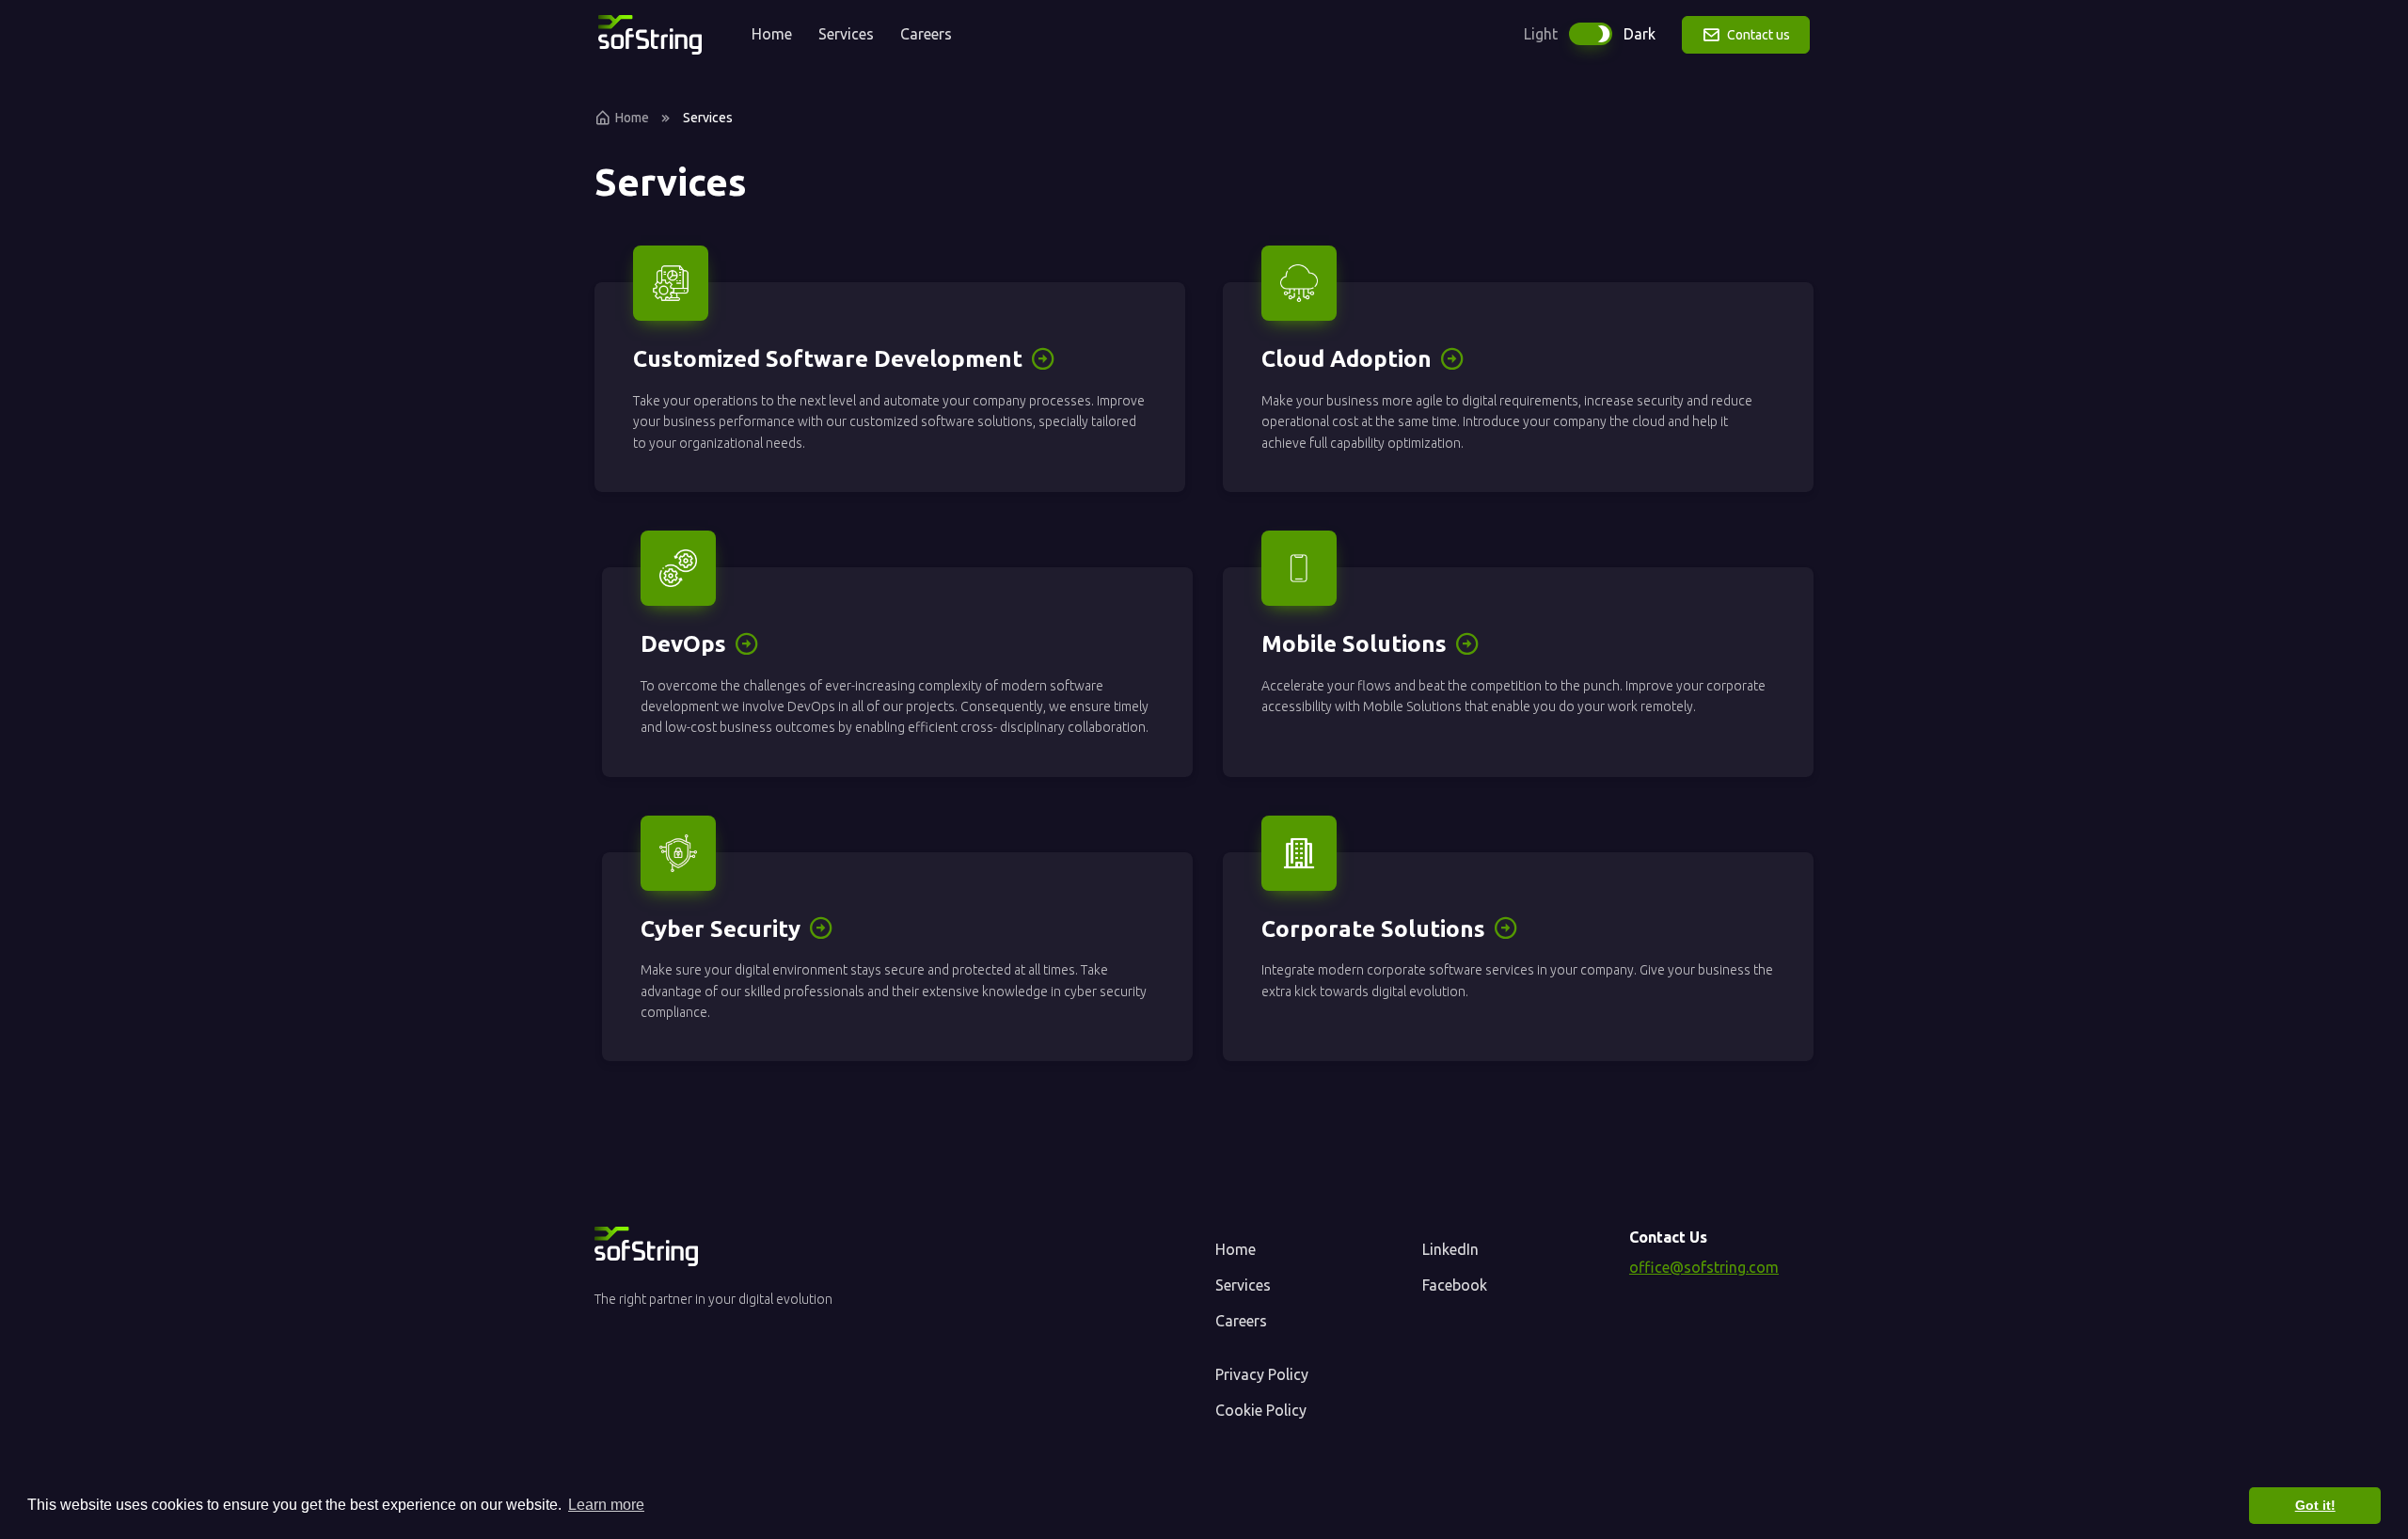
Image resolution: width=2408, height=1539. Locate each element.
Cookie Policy (1261, 1410)
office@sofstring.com (1704, 1267)
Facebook (1455, 1285)
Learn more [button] (606, 1505)
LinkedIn (1450, 1249)
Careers (926, 34)
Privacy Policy (1262, 1374)
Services (846, 34)
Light (1541, 34)
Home (772, 34)
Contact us (1757, 35)
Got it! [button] (2315, 1505)
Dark (1640, 34)
